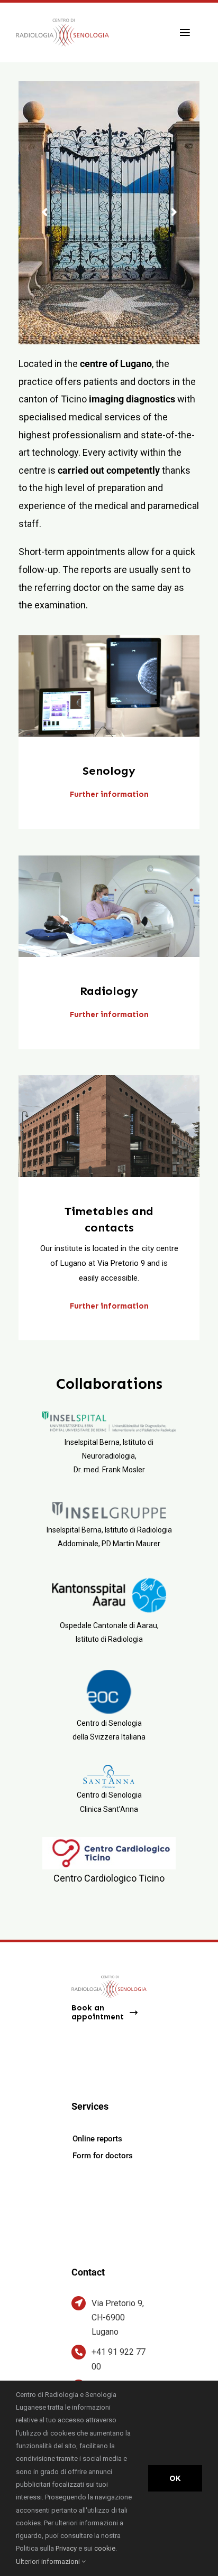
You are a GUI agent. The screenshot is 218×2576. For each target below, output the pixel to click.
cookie (105, 2548)
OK (175, 2478)
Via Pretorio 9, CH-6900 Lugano (118, 2318)
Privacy (67, 2548)
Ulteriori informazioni (49, 2561)
